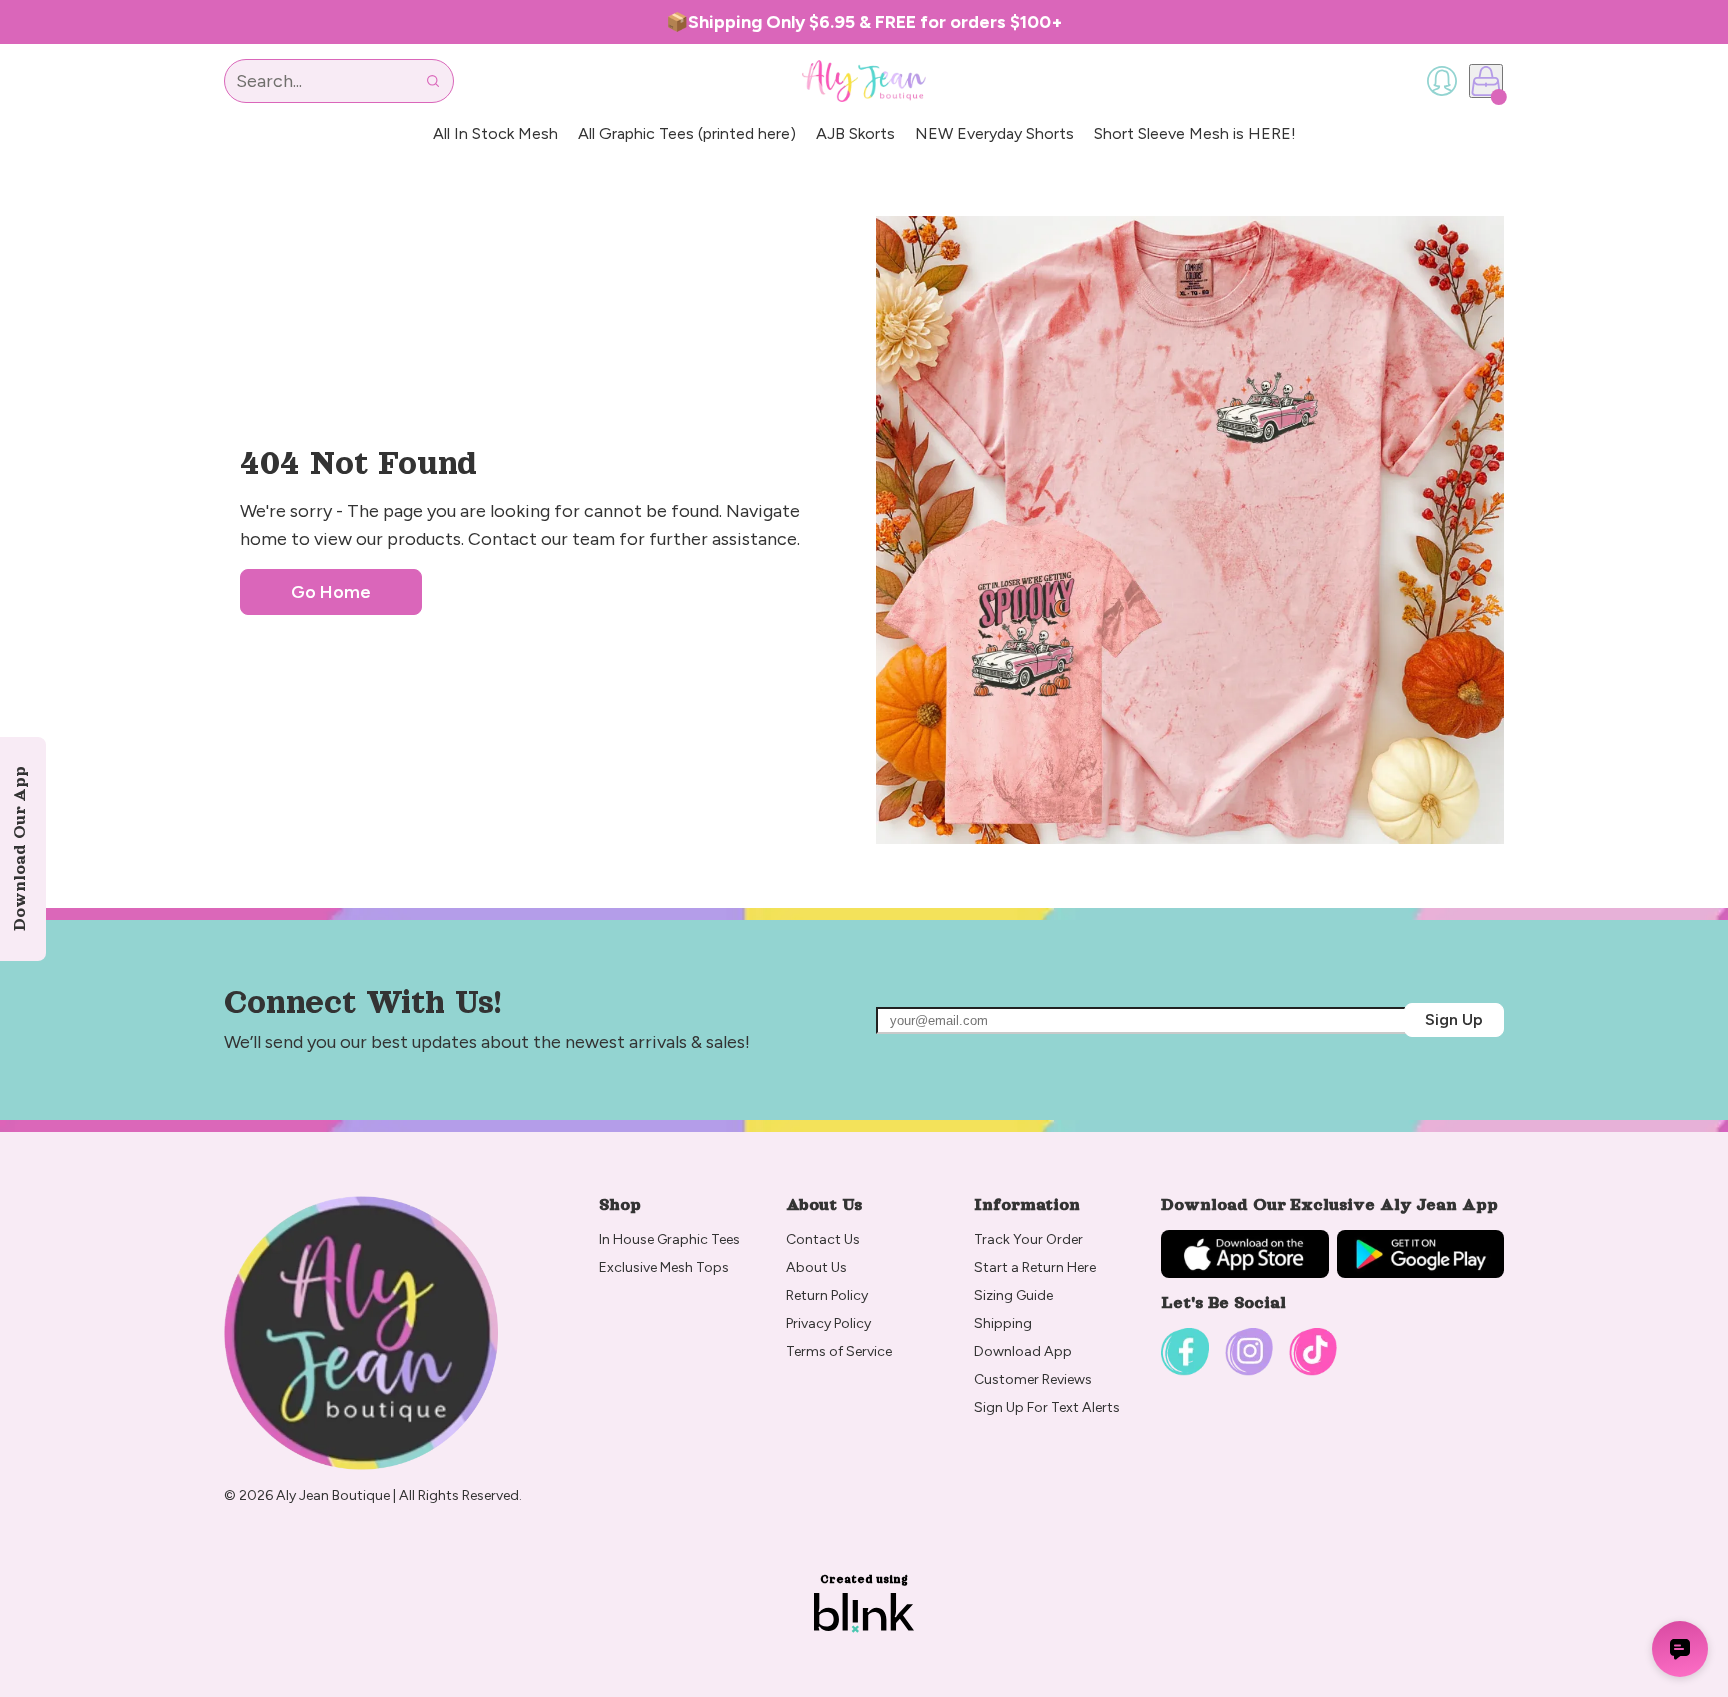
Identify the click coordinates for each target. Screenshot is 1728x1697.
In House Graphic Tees (669, 1239)
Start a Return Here (1035, 1267)
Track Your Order (1028, 1239)
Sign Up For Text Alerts (1047, 1407)
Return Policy (828, 1295)
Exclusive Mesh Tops (665, 1267)
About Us (816, 1267)
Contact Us (823, 1239)
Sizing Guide (1013, 1295)
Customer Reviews (1033, 1379)
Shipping (1003, 1323)
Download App (1023, 1351)
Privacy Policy (828, 1323)
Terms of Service (839, 1351)
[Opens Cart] (1486, 81)
